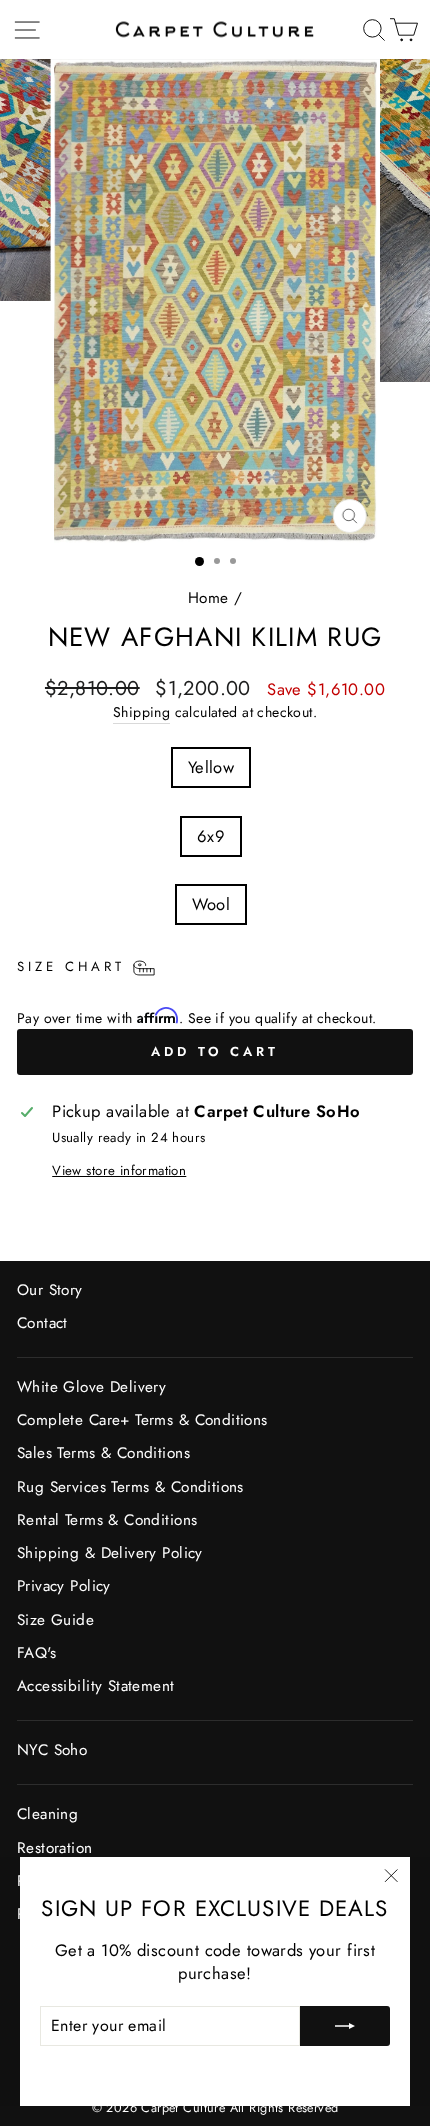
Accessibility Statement (96, 1686)
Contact (42, 1323)
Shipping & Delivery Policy (110, 1553)
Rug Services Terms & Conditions (130, 1487)
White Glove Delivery (91, 1387)
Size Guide (55, 1620)
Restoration (55, 1848)
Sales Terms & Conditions (103, 1453)
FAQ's (36, 1653)
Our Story (50, 1290)
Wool (211, 904)
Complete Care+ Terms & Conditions (142, 1420)
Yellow (211, 767)
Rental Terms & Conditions (107, 1520)
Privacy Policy (64, 1586)
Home (208, 598)
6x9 (211, 836)
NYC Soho (52, 1750)
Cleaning (47, 1814)
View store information (119, 1171)
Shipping (141, 712)
